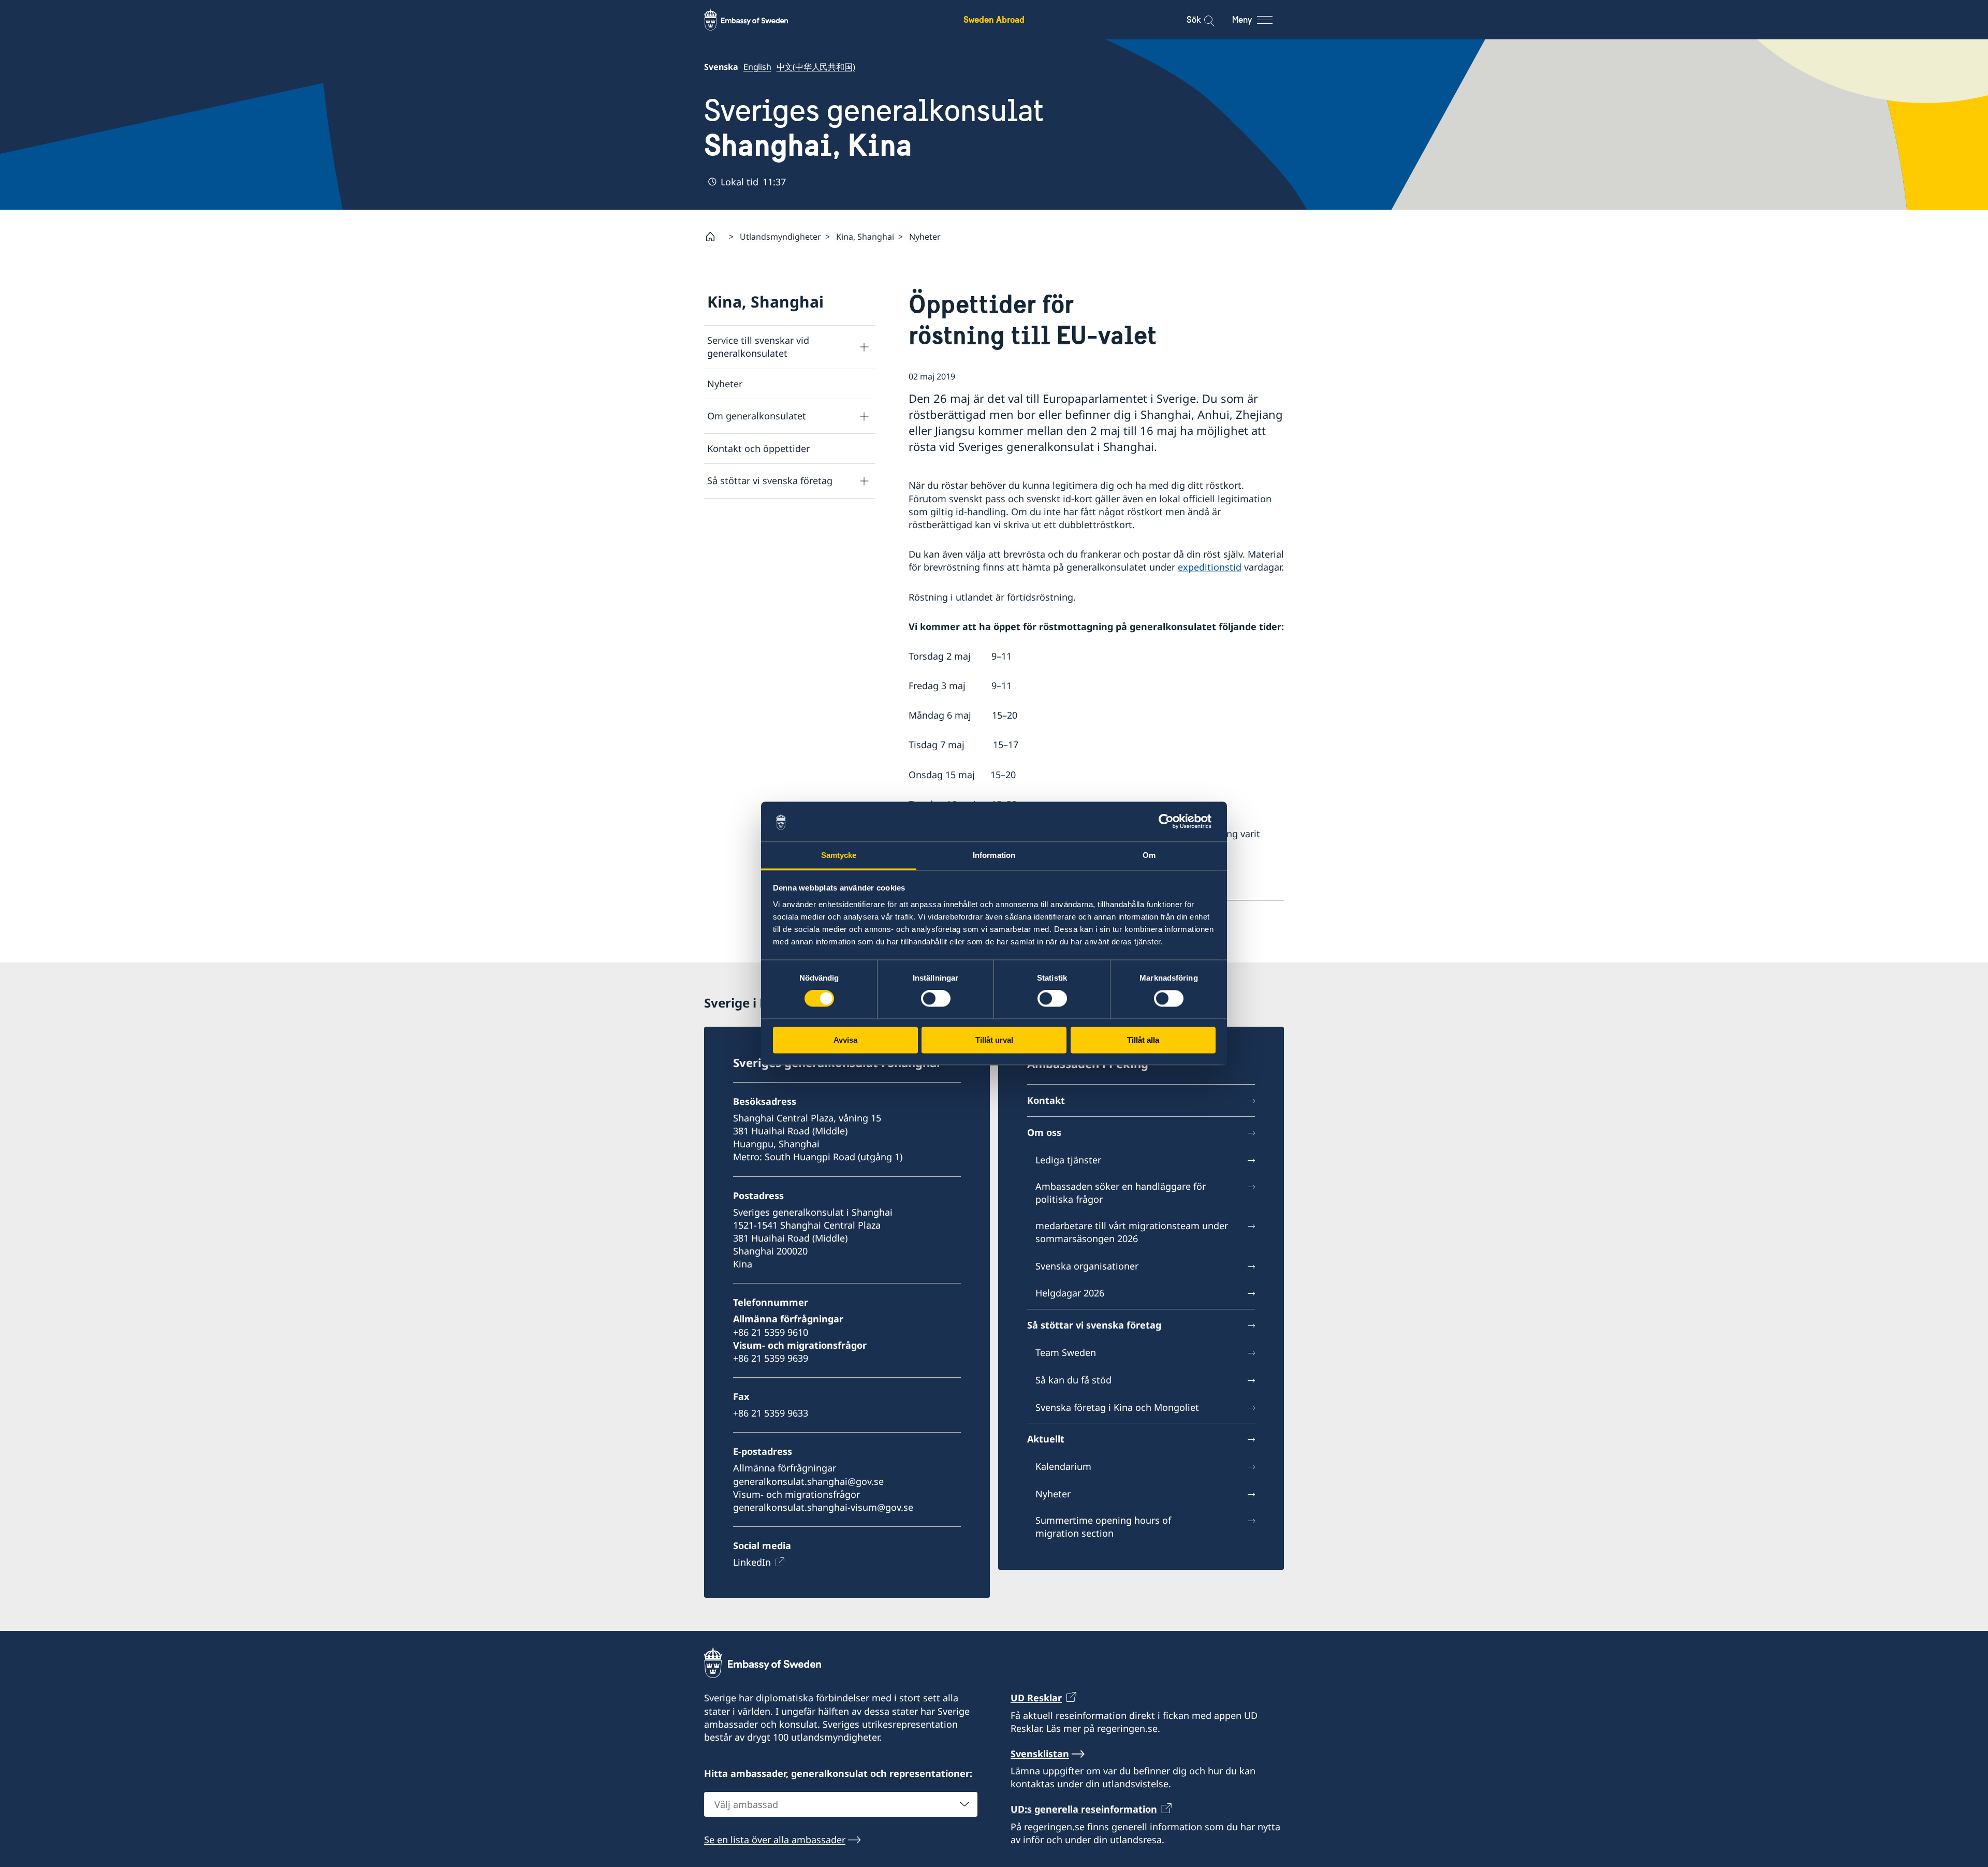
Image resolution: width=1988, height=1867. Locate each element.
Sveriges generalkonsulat (874, 128)
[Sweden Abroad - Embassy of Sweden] (756, 20)
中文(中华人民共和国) (816, 67)
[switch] (936, 999)
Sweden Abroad (994, 19)
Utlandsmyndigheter (780, 237)
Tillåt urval (994, 1040)
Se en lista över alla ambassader (775, 1840)
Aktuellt (1046, 1439)
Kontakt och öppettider (758, 448)
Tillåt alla (1143, 1040)
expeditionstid (1210, 567)
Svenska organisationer (1087, 1266)
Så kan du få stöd (1073, 1380)
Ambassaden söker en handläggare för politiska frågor (1121, 1193)
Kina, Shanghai (865, 237)
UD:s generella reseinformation (1084, 1809)
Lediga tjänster (1068, 1160)
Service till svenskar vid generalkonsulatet (758, 347)
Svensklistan (1040, 1754)
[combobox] (841, 1804)
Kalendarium (1063, 1466)
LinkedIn (752, 1562)
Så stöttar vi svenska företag (770, 480)
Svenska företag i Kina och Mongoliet (1117, 1407)
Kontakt (1046, 1100)
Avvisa (845, 1040)
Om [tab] (1149, 855)
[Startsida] (714, 237)
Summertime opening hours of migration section (1103, 1527)
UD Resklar (1036, 1698)
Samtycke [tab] (839, 855)
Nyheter (925, 237)
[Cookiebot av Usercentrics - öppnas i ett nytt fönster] (1170, 822)
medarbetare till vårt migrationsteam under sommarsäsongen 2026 (1132, 1232)
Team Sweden (1066, 1352)
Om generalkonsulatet (757, 416)
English (757, 67)
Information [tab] (994, 855)
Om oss (1044, 1132)
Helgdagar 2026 (1070, 1293)
